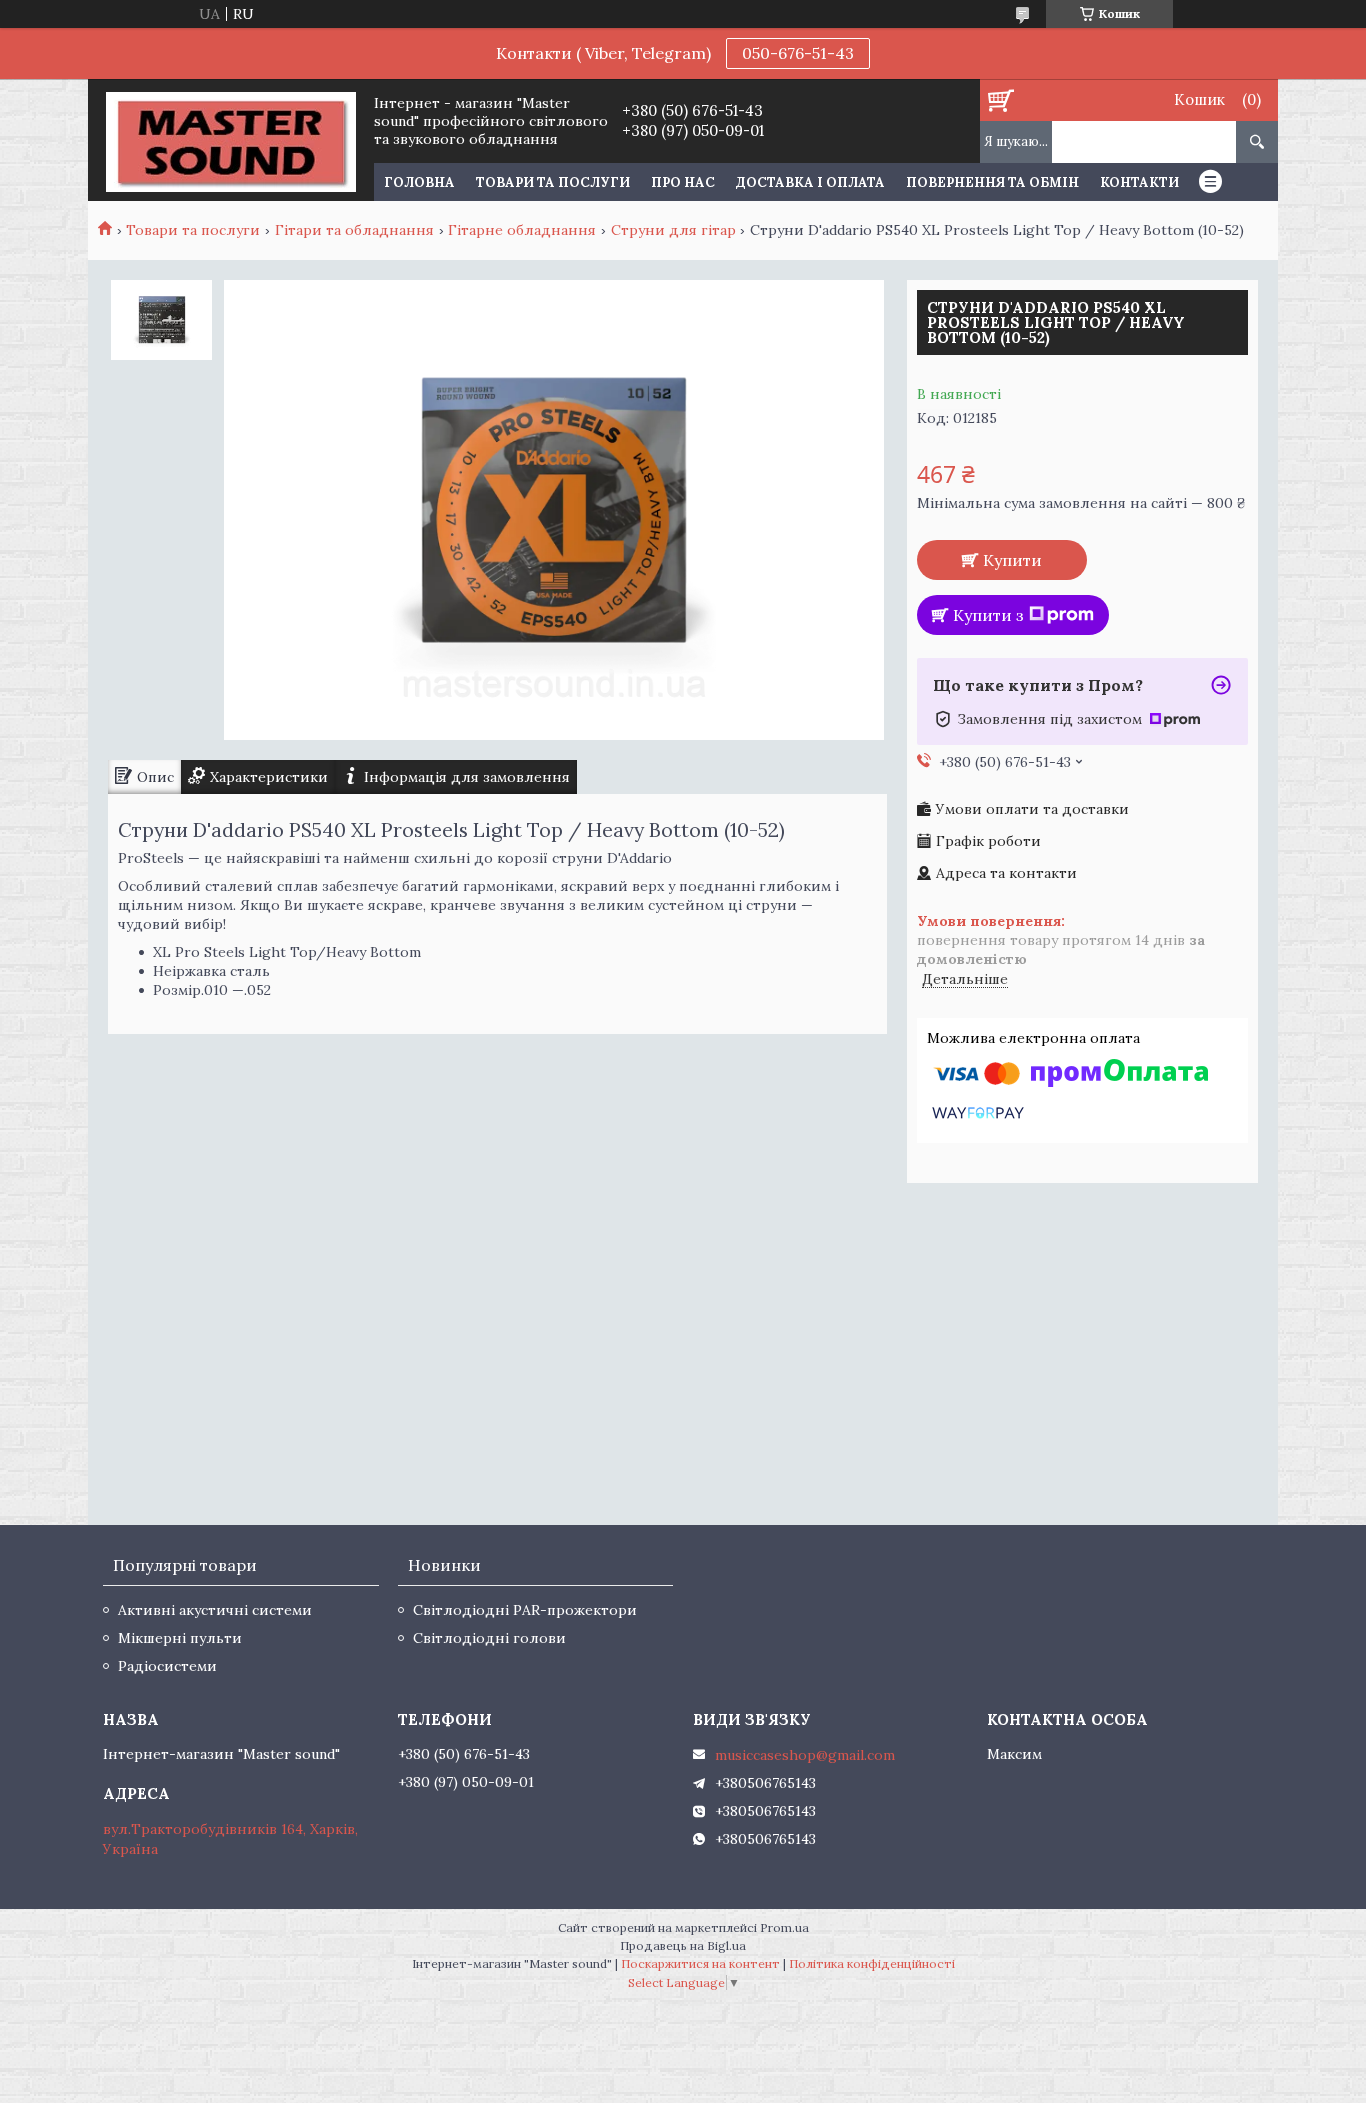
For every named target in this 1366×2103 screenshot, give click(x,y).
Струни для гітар (673, 230)
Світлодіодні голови (489, 1638)
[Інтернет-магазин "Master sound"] (230, 140)
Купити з (988, 615)
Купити (1012, 560)
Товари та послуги (553, 182)
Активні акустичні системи (215, 1610)
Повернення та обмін (992, 182)
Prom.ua (784, 1927)
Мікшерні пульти (180, 1638)
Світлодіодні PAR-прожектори (525, 1610)
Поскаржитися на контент (700, 1963)
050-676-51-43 (798, 53)
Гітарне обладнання (522, 230)
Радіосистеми (167, 1666)
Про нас (683, 182)
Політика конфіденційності (872, 1963)
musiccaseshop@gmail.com (805, 1755)
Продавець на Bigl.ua (683, 1945)
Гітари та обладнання (354, 230)
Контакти (1139, 182)
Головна (419, 182)
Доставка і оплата (810, 182)
